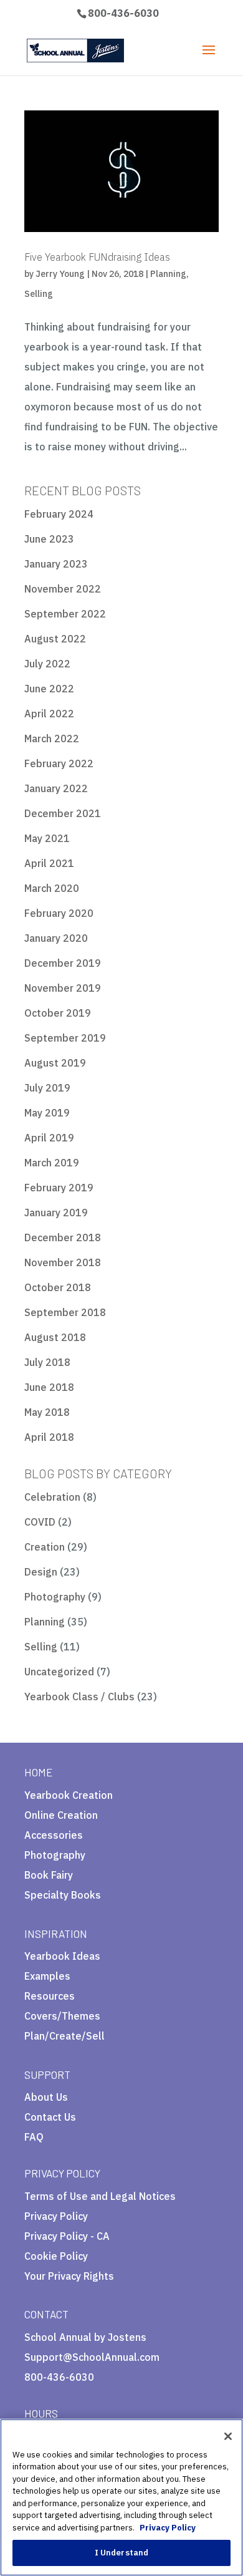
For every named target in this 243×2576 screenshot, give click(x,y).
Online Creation (61, 1815)
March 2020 (52, 888)
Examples (47, 1976)
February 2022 (59, 763)
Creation (45, 1547)
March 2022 (52, 738)
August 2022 (55, 639)
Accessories (54, 1835)
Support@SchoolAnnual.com (92, 2357)
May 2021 (47, 838)
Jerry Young (60, 274)
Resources (50, 1996)
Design (41, 1572)
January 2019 (56, 1213)
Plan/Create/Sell (64, 2036)
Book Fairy (49, 1875)
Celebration (52, 1497)
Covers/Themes (62, 2016)
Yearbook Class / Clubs (79, 1697)
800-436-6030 (123, 13)
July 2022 (47, 664)
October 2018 (58, 1287)
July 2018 (47, 1362)
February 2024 (59, 514)
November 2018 (63, 1262)
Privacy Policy (56, 2216)
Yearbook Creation (69, 1795)
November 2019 (63, 988)
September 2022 (65, 614)
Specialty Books (63, 1895)
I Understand (122, 2553)
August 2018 (55, 1337)
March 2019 (52, 1163)
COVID (40, 1522)
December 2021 (63, 813)
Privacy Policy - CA (67, 2236)
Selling (39, 294)
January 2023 (56, 564)
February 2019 (59, 1188)
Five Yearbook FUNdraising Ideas (97, 257)
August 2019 (55, 1063)
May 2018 (47, 1412)
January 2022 (56, 788)
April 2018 (49, 1437)
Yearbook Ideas (62, 1956)
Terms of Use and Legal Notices (100, 2196)
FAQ (34, 2137)
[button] (82, 2281)
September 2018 (65, 1312)
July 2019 (47, 1088)
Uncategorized (59, 1672)
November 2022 (63, 589)
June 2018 (49, 1387)
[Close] (228, 2436)
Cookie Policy (56, 2256)
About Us (46, 2097)
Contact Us (50, 2117)
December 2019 (63, 963)
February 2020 (59, 913)
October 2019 (58, 1013)
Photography (55, 1597)
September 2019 (65, 1038)
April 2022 (49, 714)
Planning (168, 274)
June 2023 (49, 539)
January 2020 (56, 938)
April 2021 (49, 863)
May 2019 (47, 1113)
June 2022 (49, 689)
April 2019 (49, 1138)
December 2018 (63, 1237)
